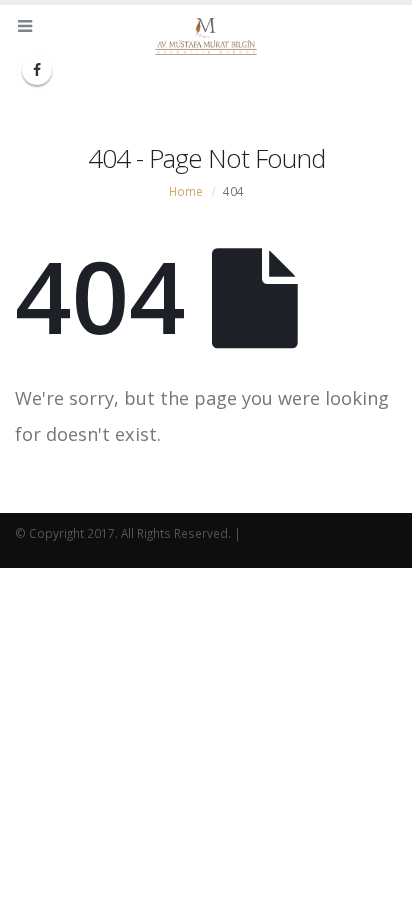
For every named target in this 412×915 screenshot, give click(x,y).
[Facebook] (37, 70)
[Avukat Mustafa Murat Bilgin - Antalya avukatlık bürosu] (206, 36)
